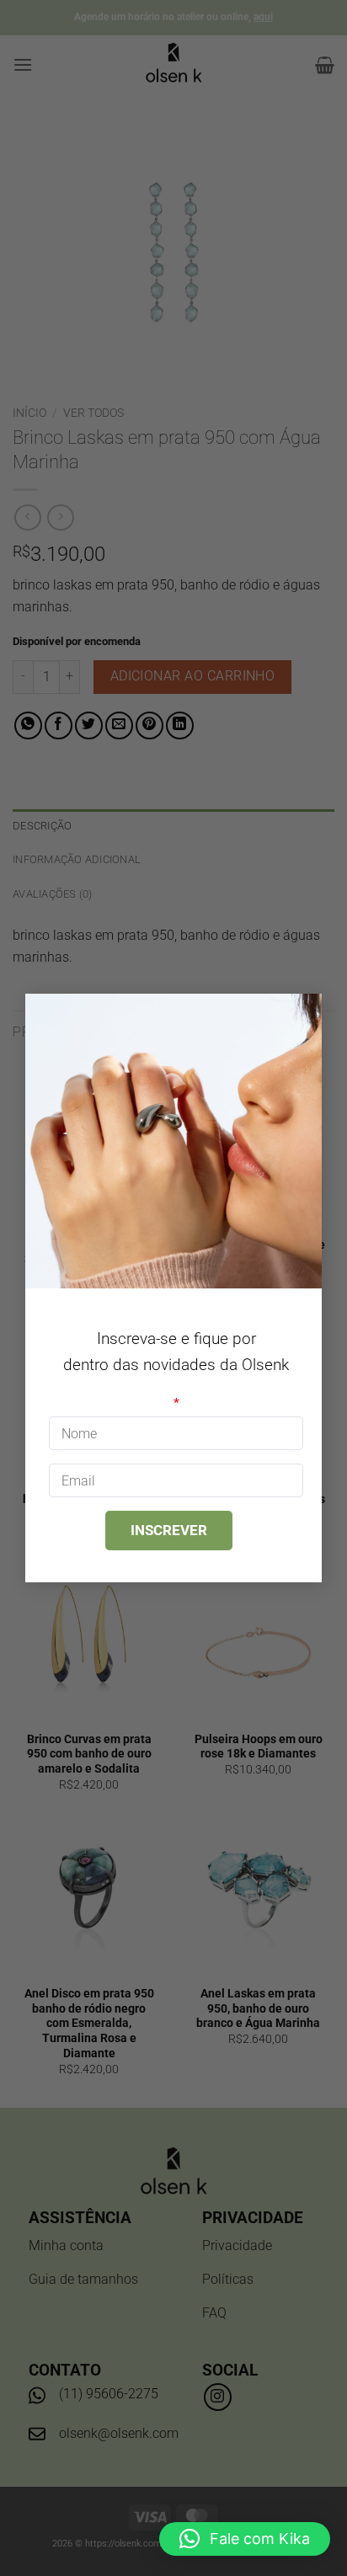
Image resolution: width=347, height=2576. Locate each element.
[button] (245, 2539)
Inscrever (169, 1530)
